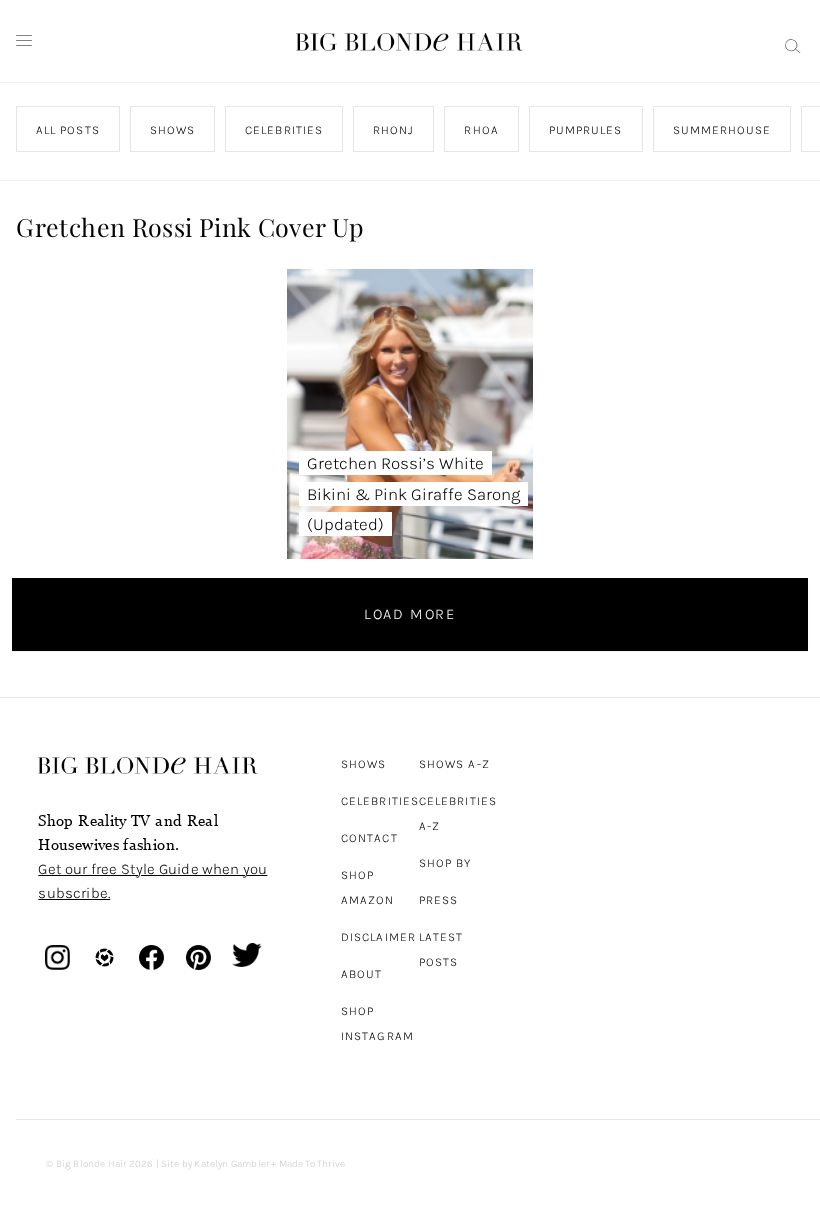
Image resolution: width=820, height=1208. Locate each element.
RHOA (482, 130)
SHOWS (172, 130)
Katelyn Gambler (231, 1164)
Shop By (445, 863)
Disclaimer (378, 937)
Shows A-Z (454, 764)
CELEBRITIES (285, 130)
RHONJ (393, 130)
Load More (410, 614)
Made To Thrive (312, 1164)
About (361, 974)
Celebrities (380, 801)
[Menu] (24, 41)
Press (438, 900)
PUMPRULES (586, 130)
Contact (369, 838)
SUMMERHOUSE (722, 130)
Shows (363, 764)
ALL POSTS (68, 130)
